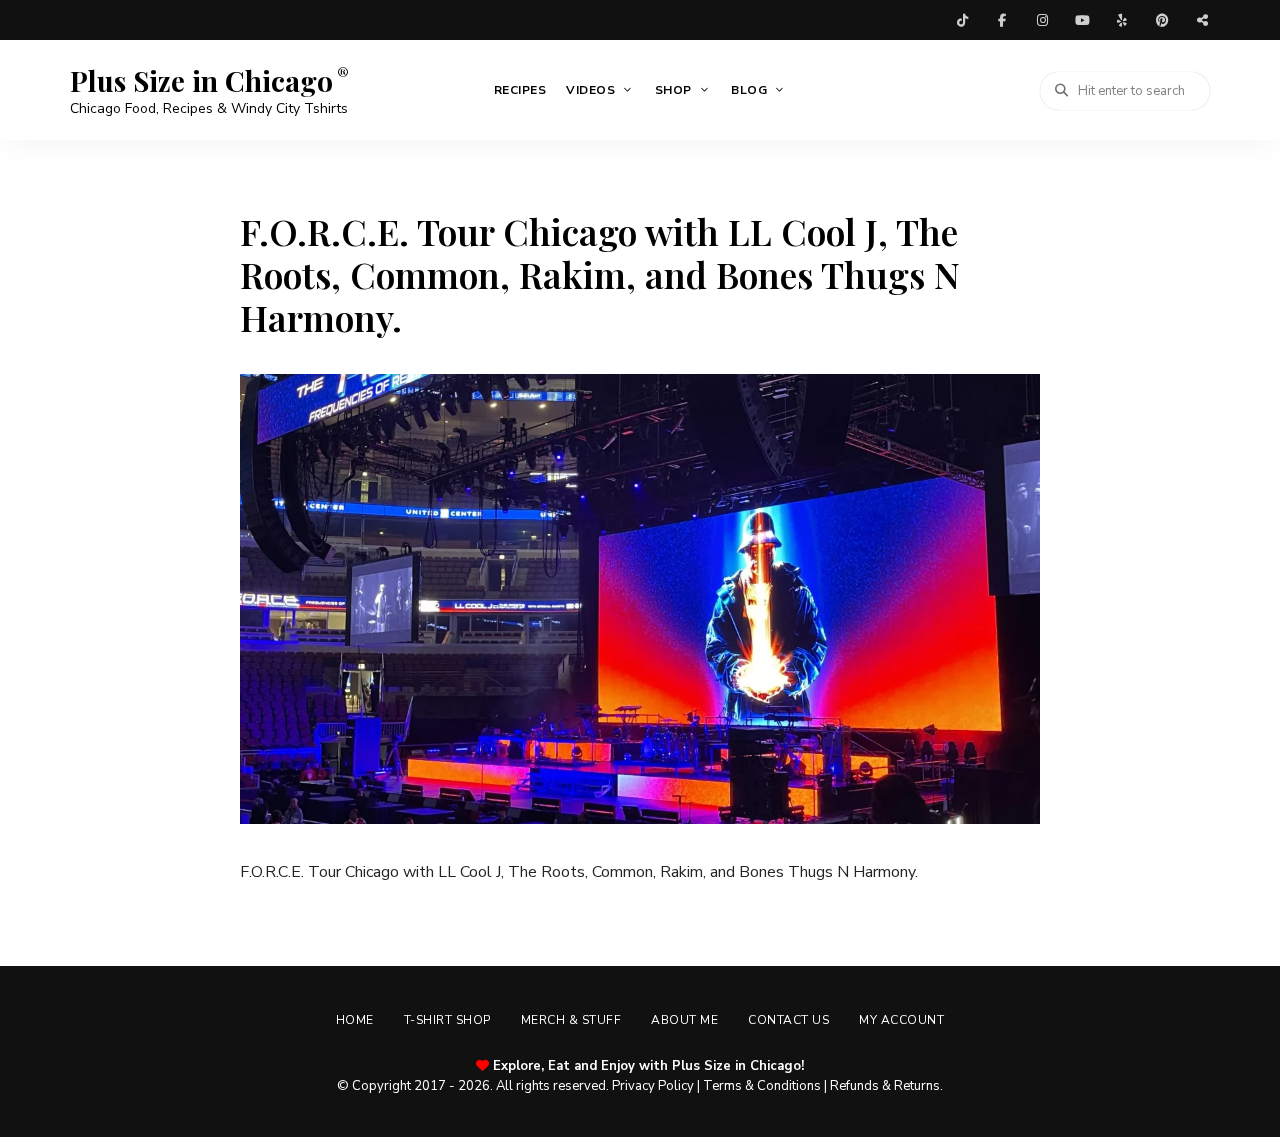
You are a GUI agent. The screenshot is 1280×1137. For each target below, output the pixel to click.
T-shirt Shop (447, 1020)
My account (901, 1020)
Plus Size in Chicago (201, 81)
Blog (749, 90)
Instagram (1042, 20)
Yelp (1122, 20)
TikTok (962, 20)
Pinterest (1162, 20)
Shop (673, 90)
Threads (1202, 20)
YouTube (1082, 20)
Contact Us (788, 1020)
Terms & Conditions (762, 1086)
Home (355, 1020)
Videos (590, 90)
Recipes (520, 90)
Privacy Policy (653, 1086)
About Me (684, 1020)
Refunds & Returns (885, 1086)
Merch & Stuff (571, 1020)
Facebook (1002, 20)
